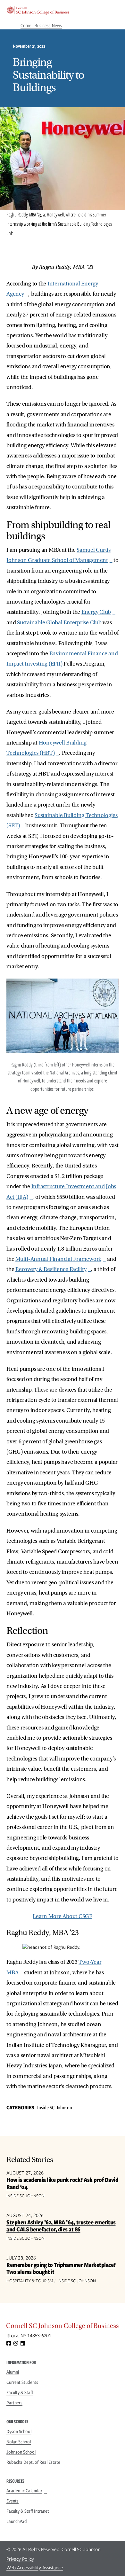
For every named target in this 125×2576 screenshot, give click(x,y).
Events (13, 2501)
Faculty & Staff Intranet (28, 2511)
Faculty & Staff (20, 2393)
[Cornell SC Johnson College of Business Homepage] (63, 2327)
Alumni (13, 2372)
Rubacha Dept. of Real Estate (33, 2462)
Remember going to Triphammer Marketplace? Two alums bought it (61, 2268)
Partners (14, 2403)
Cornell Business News (41, 26)
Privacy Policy (20, 2559)
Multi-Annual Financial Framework (58, 1259)
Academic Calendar (24, 2491)
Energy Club (96, 612)
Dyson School (19, 2432)
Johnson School (21, 2452)
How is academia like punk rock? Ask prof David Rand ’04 (62, 2183)
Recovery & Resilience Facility (51, 1269)
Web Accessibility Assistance (35, 2568)
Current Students (22, 2382)
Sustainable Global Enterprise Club (59, 623)
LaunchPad (17, 2521)
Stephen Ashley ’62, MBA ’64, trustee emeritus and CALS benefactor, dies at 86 (61, 2226)
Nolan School (19, 2442)
